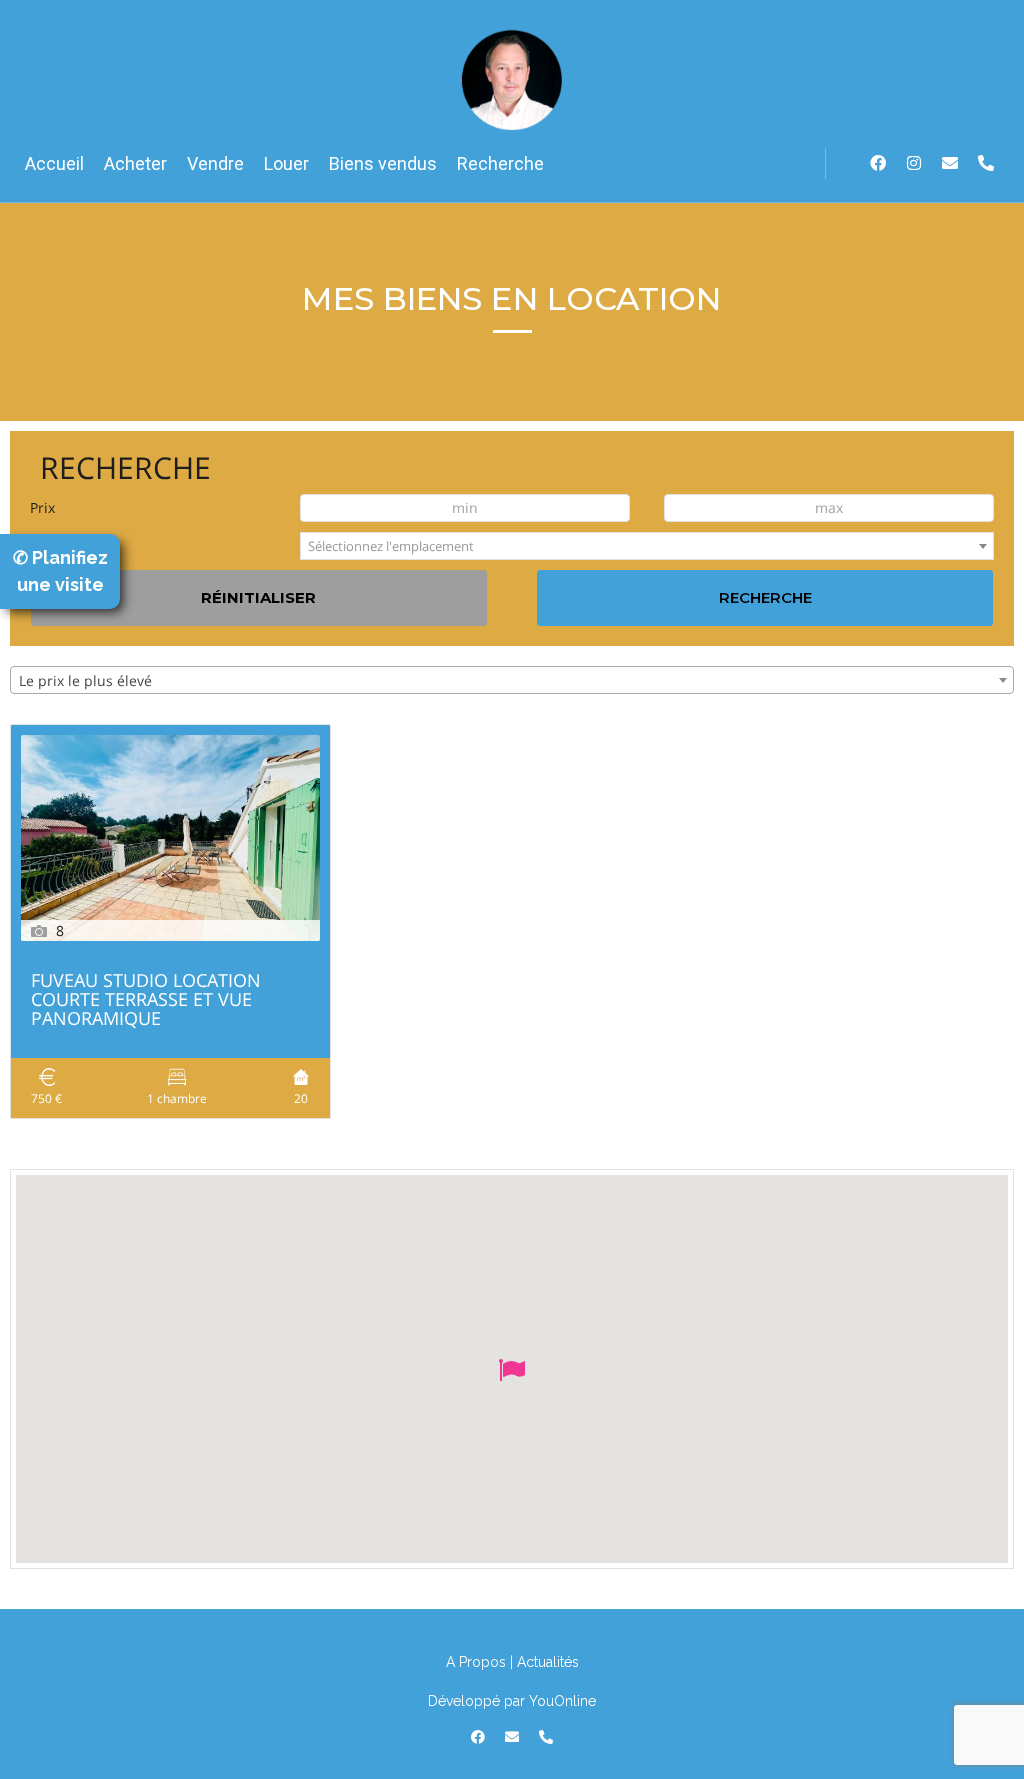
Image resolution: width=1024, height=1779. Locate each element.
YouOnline (562, 1701)
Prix (42, 507)
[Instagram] (914, 163)
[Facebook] (878, 163)
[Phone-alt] (986, 163)
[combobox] (647, 546)
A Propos (476, 1662)
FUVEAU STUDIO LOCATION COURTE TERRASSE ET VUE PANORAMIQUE (146, 1000)
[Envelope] (950, 163)
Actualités (548, 1662)
